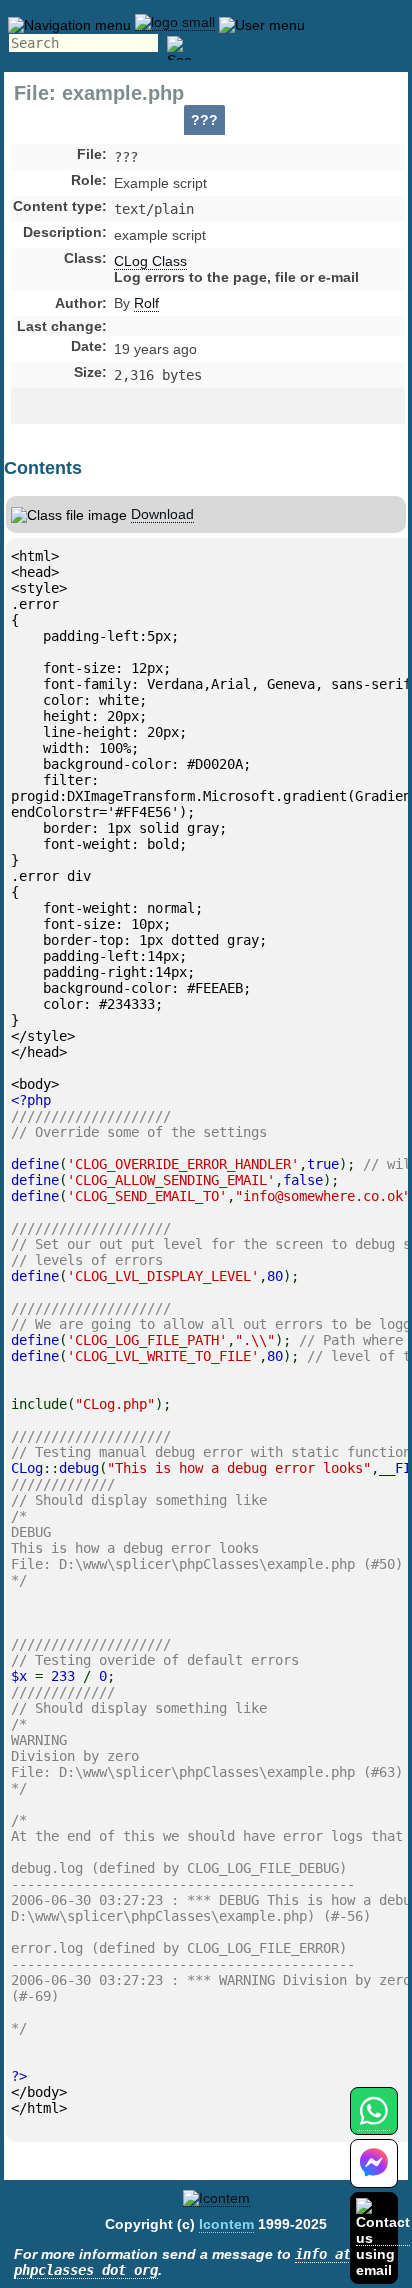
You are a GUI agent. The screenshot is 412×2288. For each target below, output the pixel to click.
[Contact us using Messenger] (374, 2175)
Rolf (146, 303)
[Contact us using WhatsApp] (373, 2122)
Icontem (226, 2224)
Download (162, 514)
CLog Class (150, 261)
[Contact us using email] (383, 2237)
